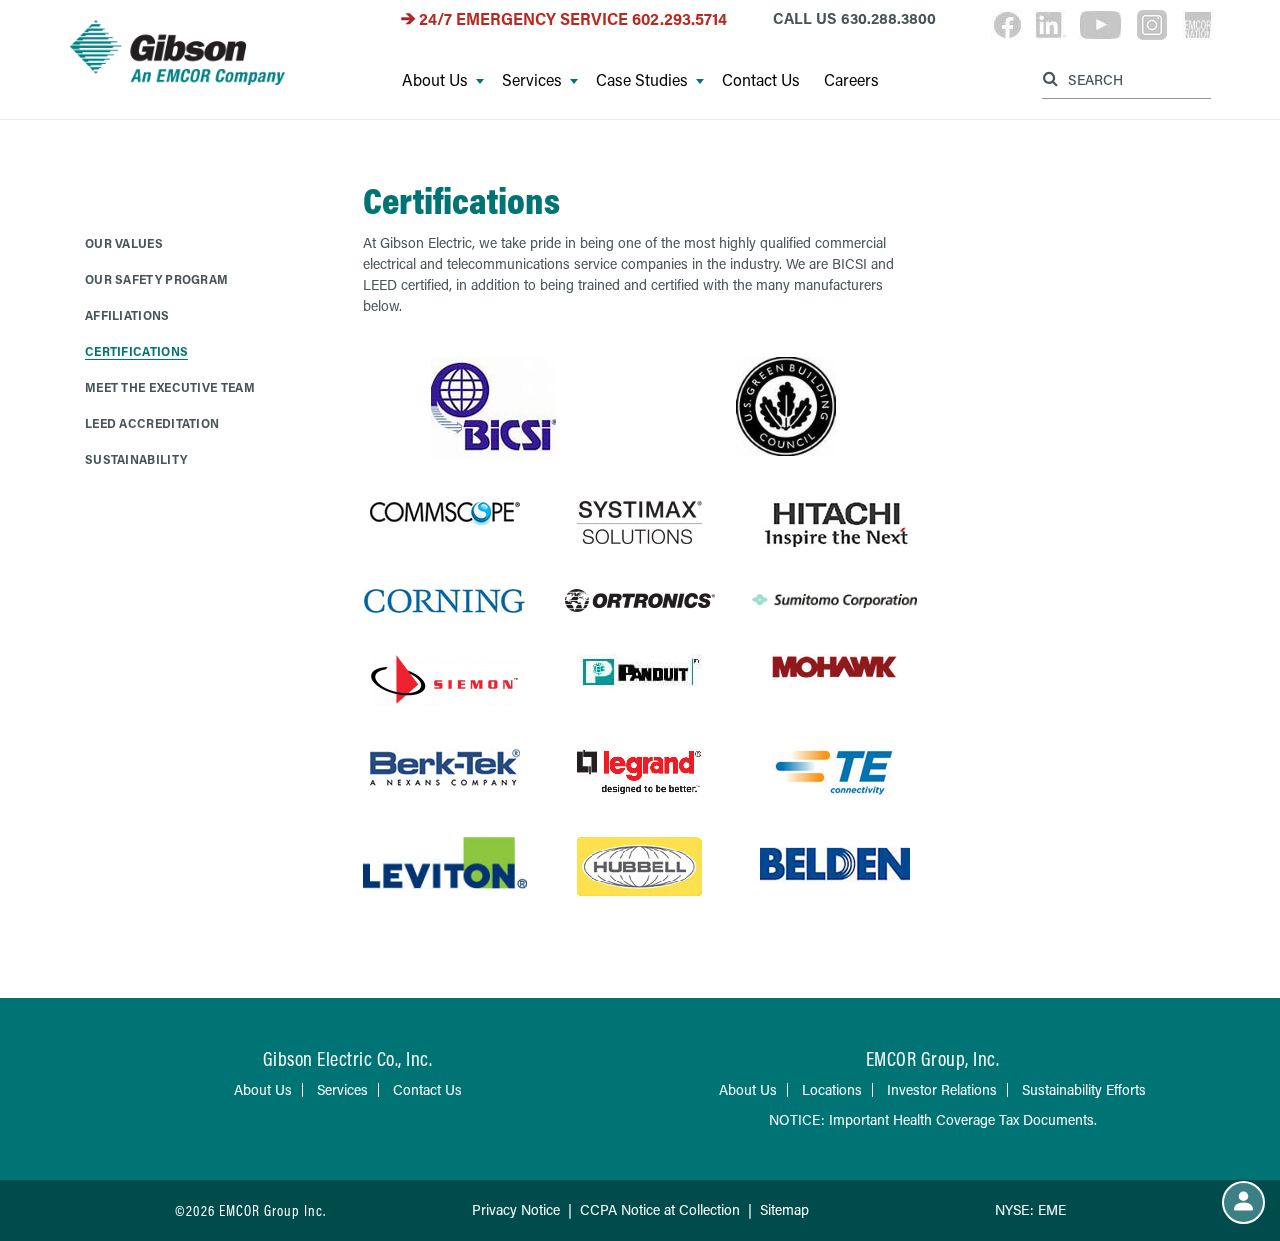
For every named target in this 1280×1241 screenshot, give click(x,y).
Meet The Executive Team (170, 387)
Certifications (136, 351)
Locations (832, 1089)
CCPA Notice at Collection (660, 1209)
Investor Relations (942, 1089)
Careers (851, 80)
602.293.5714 (679, 18)
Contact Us (761, 80)
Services (532, 80)
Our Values (124, 243)
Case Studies (642, 80)
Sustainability (136, 459)
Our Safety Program (156, 279)
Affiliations (127, 315)
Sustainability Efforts (1084, 1089)
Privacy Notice (516, 1209)
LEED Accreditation (152, 423)
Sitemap (784, 1209)
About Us (435, 80)
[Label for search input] (1124, 78)
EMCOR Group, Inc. (933, 1058)
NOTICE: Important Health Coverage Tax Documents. (933, 1119)
